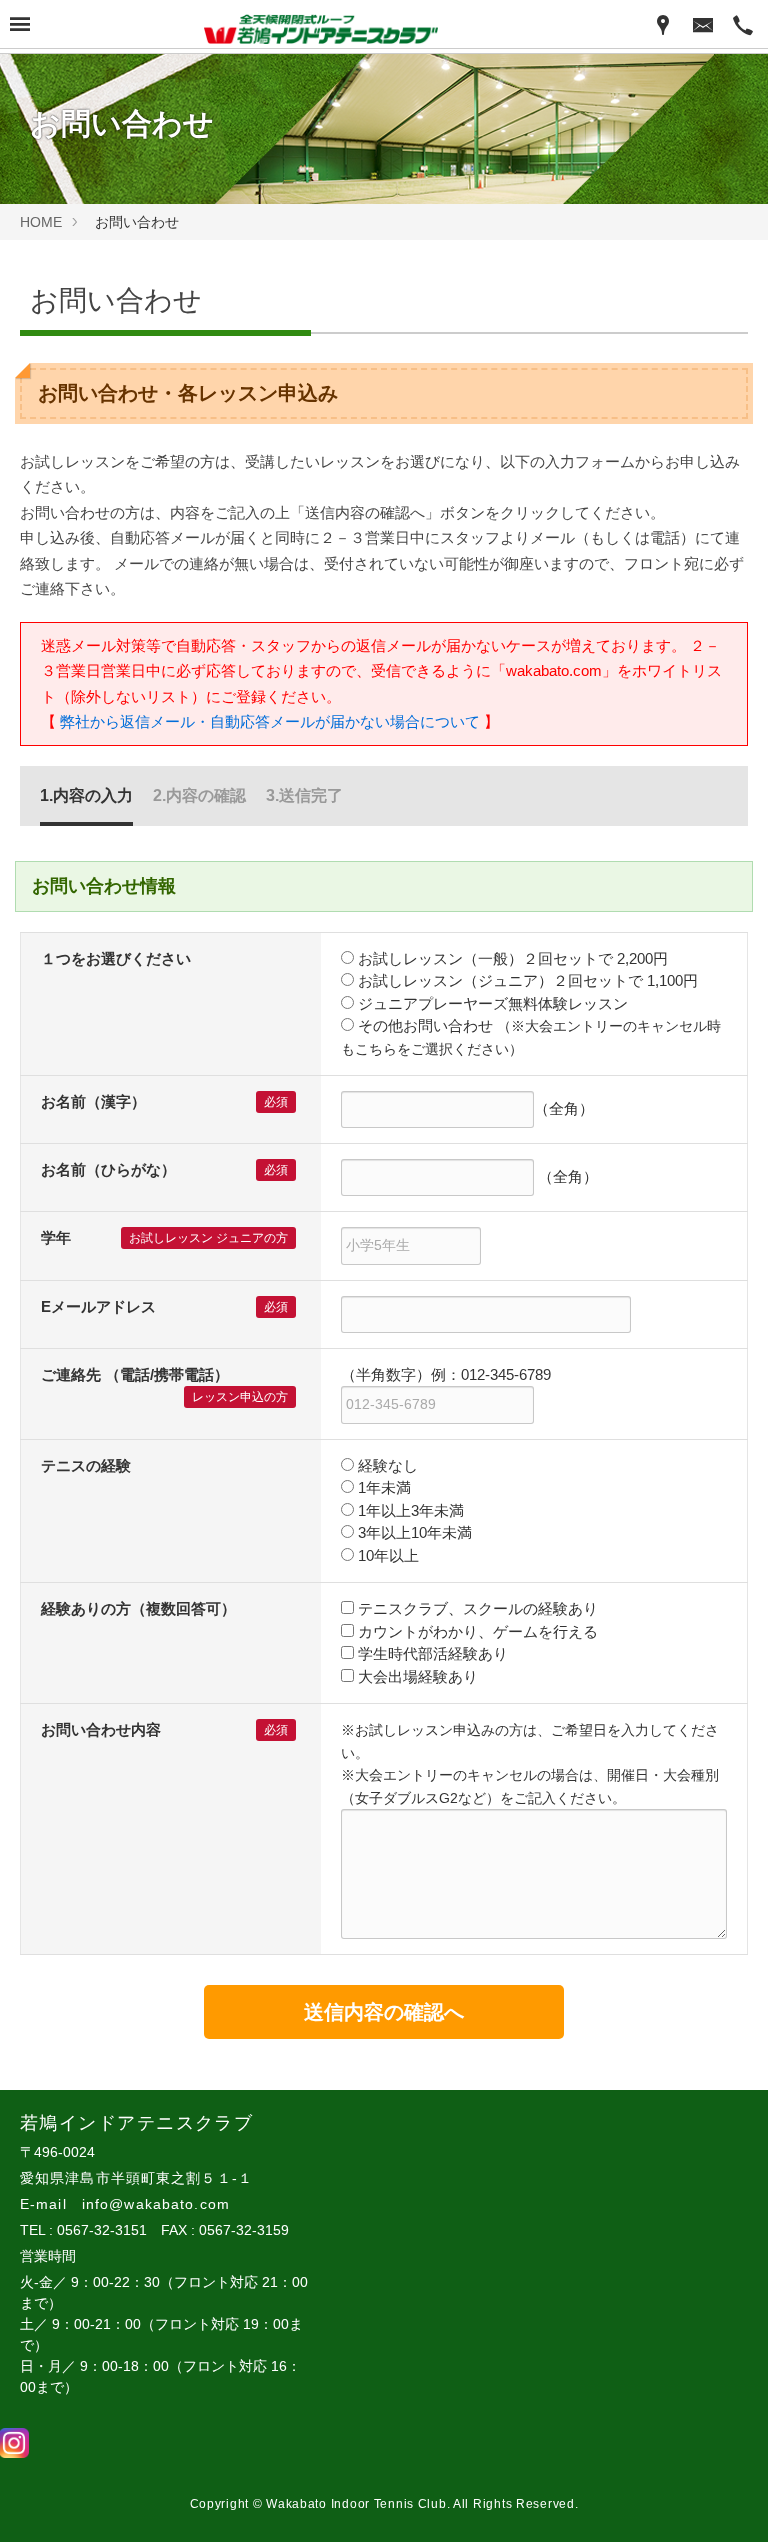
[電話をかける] (743, 24)
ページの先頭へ (726, 2500)
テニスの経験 (86, 1465)
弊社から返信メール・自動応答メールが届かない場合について (270, 721)
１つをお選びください (116, 958)
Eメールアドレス (98, 1306)
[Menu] (20, 26)
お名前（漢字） (93, 1101)
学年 (56, 1237)
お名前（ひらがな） (108, 1169)
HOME (41, 222)
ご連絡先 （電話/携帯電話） (135, 1374)
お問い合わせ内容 (101, 1729)
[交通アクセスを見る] (663, 24)
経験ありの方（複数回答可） (138, 1608)
